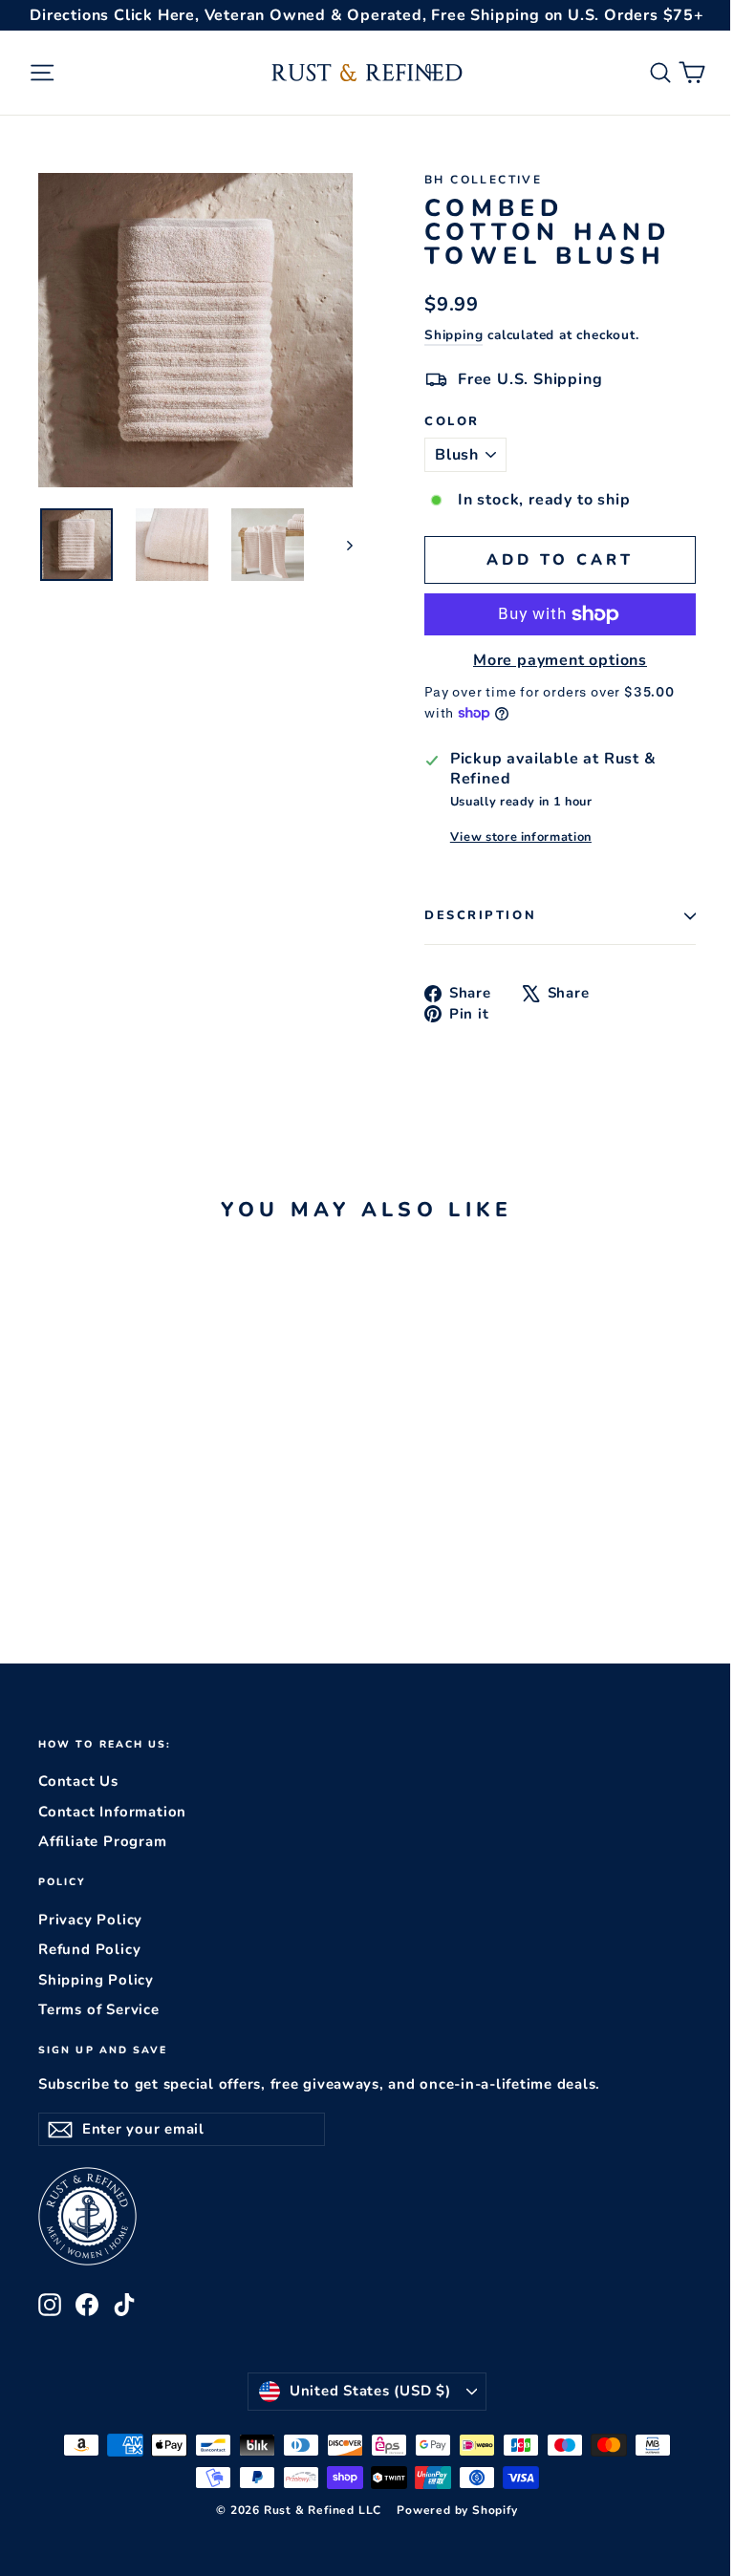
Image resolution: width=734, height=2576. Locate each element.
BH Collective (483, 180)
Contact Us (78, 1781)
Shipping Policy (96, 1980)
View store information (521, 837)
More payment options (560, 661)
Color (452, 422)
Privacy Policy (90, 1920)
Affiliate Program (103, 1841)
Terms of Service (99, 2009)
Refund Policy (89, 1949)
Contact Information (112, 1812)
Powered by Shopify (457, 2510)
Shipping (453, 335)
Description (480, 915)
